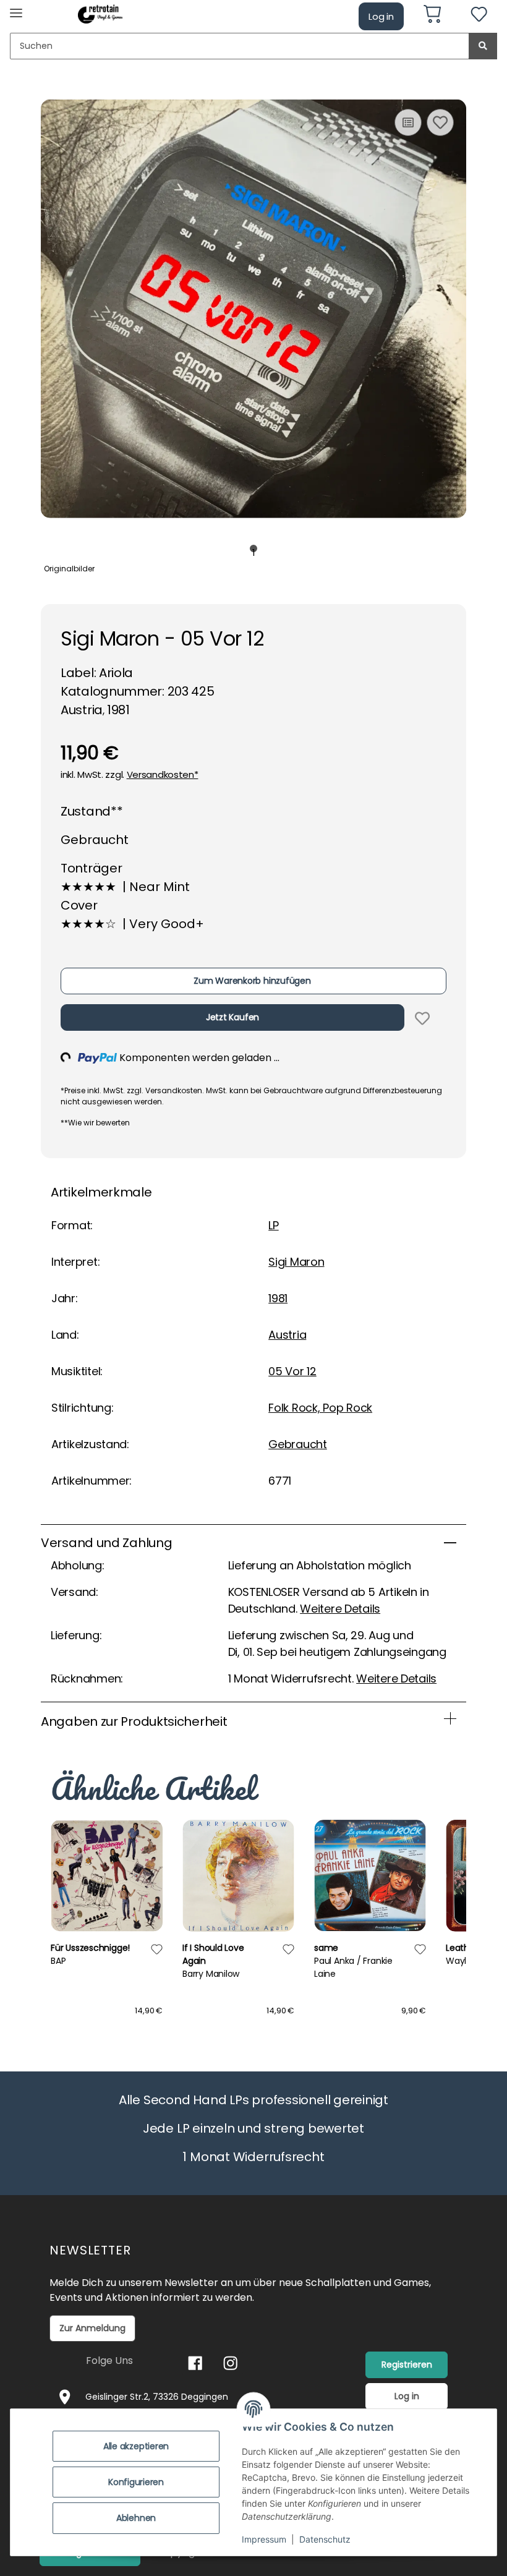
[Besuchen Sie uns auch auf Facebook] (195, 2363)
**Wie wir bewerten (95, 1123)
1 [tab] (254, 549)
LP (273, 1225)
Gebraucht (298, 1444)
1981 (278, 1298)
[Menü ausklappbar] (16, 8)
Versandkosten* (163, 774)
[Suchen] (483, 46)
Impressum (264, 2539)
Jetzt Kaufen (232, 1017)
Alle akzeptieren (136, 2446)
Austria (287, 1335)
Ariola (116, 673)
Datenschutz (325, 2539)
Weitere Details (340, 1609)
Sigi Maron (296, 1262)
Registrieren (407, 2365)
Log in (381, 16)
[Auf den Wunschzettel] (440, 122)
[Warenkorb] (437, 16)
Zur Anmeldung (92, 2328)
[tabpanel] (253, 309)
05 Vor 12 (292, 1371)
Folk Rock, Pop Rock (320, 1408)
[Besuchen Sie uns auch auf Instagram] (230, 2363)
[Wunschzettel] (479, 16)
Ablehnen (136, 2518)
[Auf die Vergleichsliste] (408, 122)
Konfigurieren (136, 2482)
